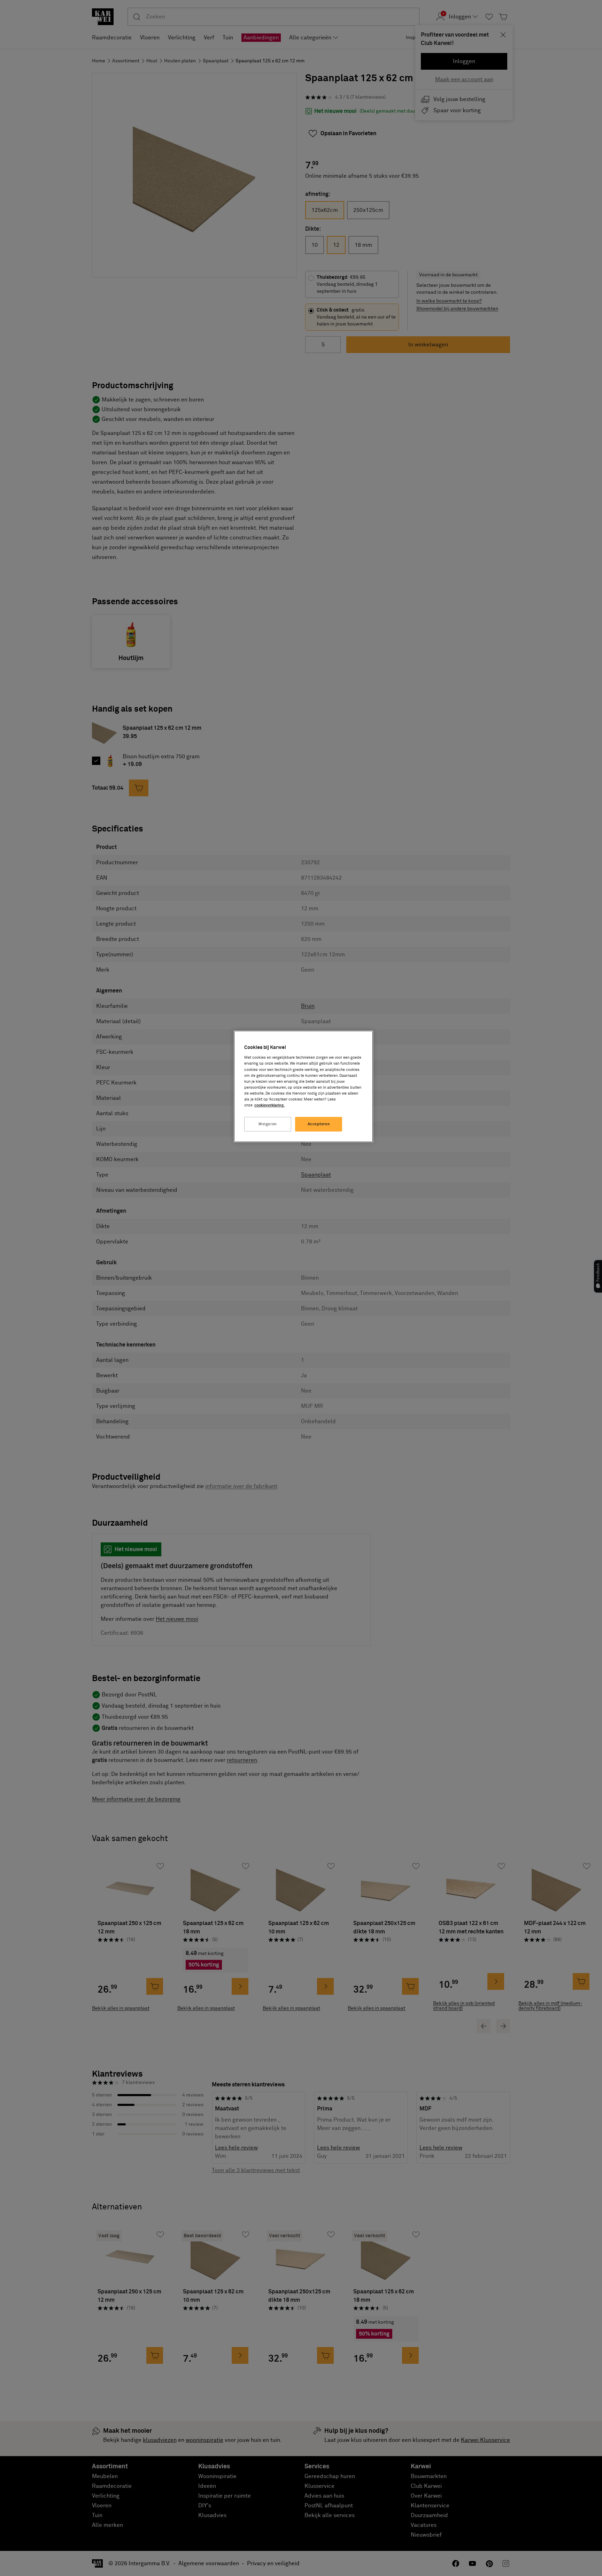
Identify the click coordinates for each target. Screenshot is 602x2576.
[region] (303, 1086)
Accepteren (319, 1124)
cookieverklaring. (269, 1105)
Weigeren (268, 1124)
